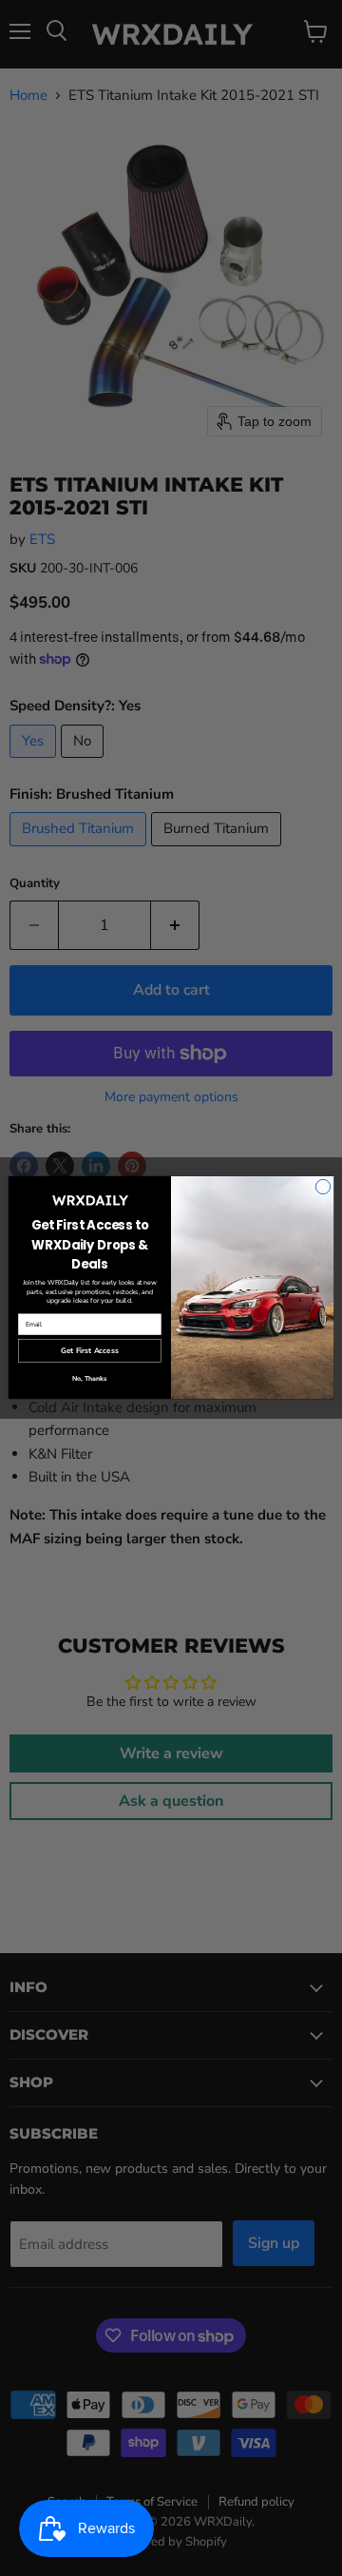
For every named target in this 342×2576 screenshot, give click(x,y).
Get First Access (89, 1352)
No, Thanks (89, 1379)
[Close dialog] (323, 1187)
